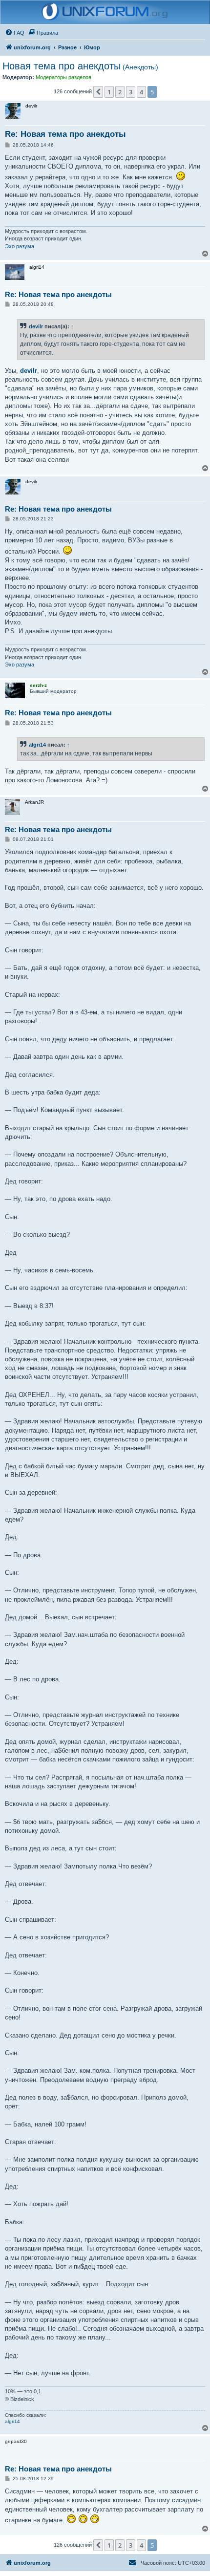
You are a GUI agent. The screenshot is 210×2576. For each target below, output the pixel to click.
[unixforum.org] (105, 12)
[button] (98, 92)
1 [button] (109, 92)
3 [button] (131, 92)
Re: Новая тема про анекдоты (65, 134)
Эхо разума (20, 246)
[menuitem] (15, 33)
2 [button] (120, 92)
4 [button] (141, 92)
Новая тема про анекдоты (80, 66)
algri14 (37, 745)
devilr (36, 326)
